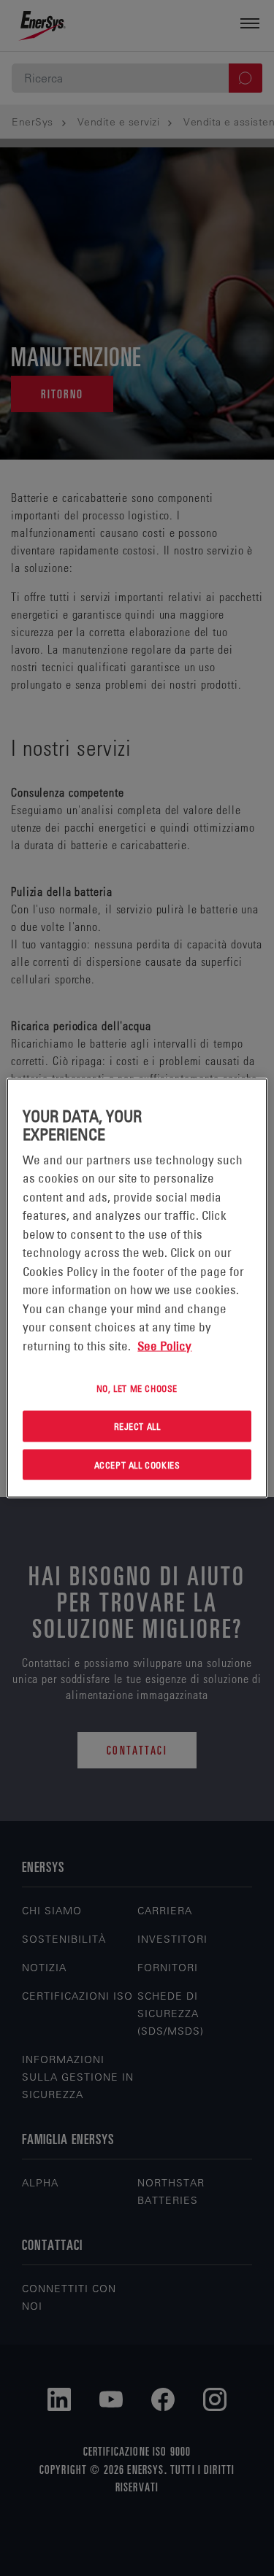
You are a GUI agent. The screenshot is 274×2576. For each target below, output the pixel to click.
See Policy (164, 1345)
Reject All (137, 1426)
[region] (137, 1288)
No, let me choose (137, 1388)
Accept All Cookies (137, 1464)
